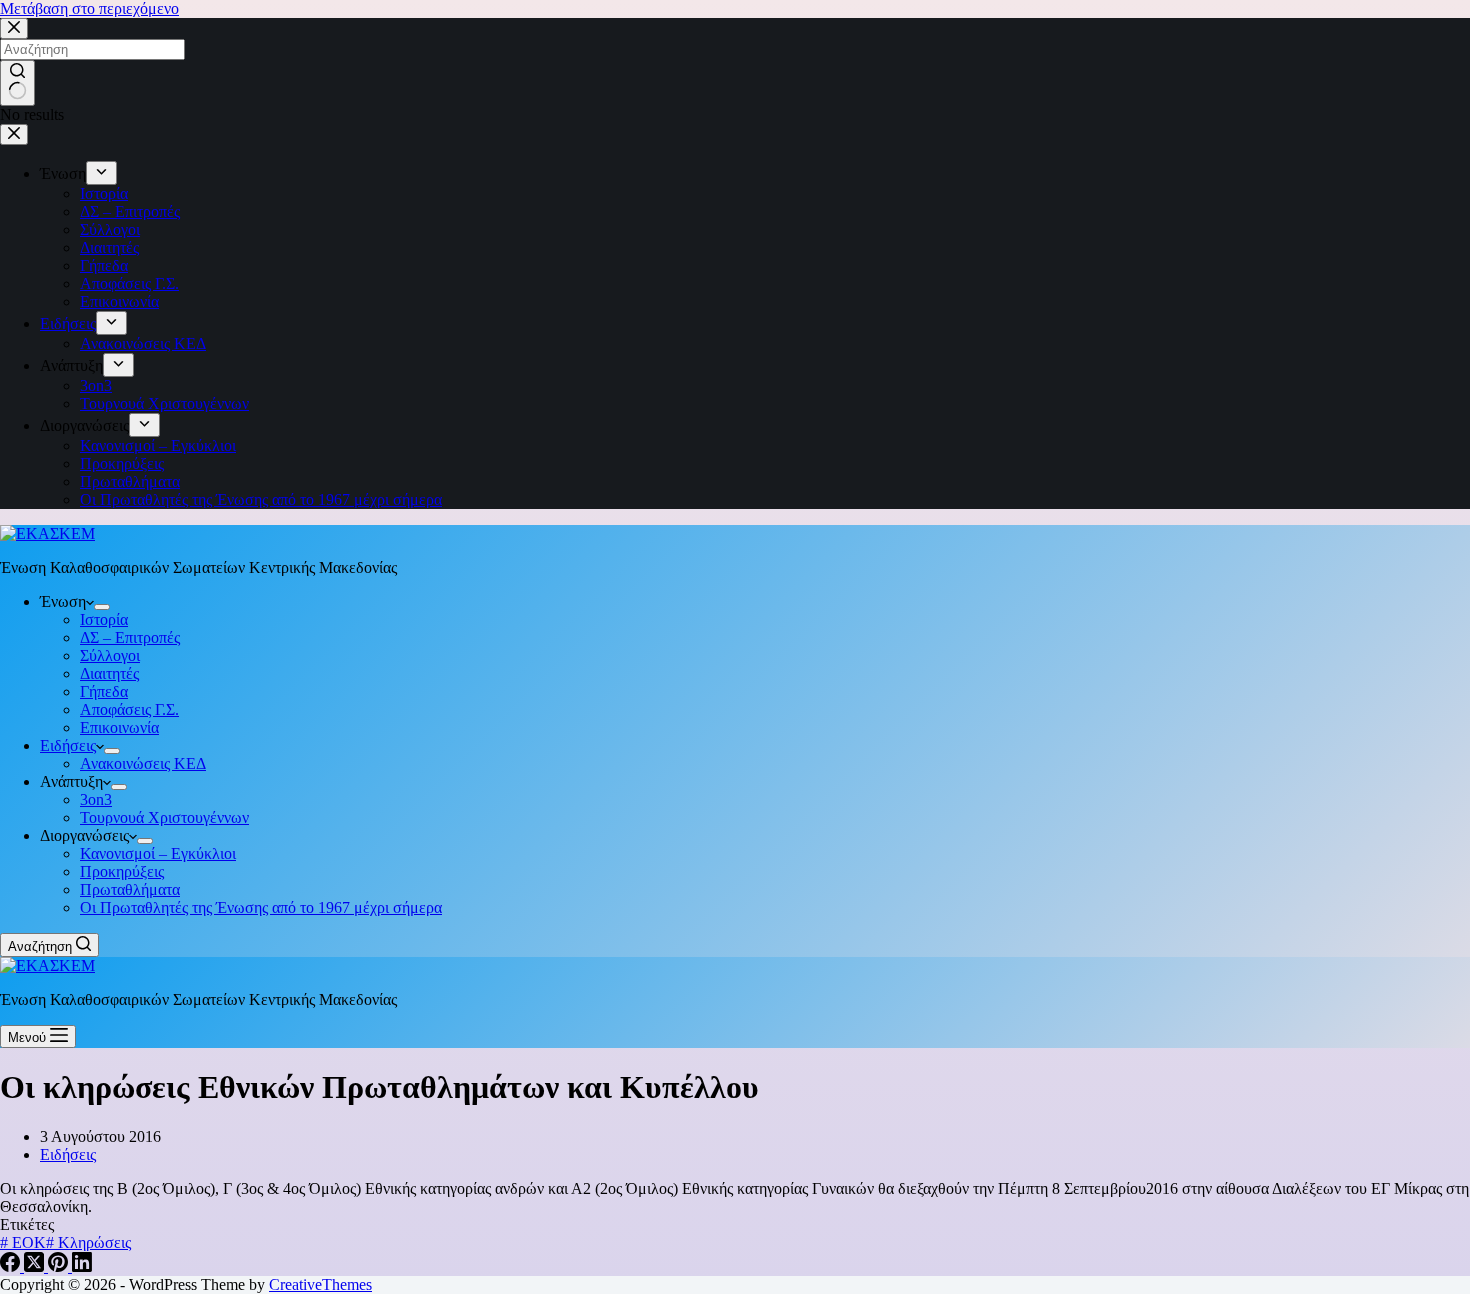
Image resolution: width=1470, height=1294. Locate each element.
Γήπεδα (104, 691)
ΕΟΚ (23, 1242)
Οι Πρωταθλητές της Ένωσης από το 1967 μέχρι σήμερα (261, 907)
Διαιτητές (109, 673)
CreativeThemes (320, 1284)
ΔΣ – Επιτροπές (130, 637)
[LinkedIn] (82, 1266)
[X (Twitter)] (36, 1266)
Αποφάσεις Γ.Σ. (129, 709)
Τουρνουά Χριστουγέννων (164, 817)
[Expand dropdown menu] (102, 607)
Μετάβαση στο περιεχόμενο (89, 8)
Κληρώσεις (88, 1242)
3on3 (96, 799)
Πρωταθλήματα (130, 889)
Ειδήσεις (68, 745)
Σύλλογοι (110, 655)
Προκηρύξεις (122, 871)
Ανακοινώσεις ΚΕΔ (143, 763)
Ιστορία (104, 619)
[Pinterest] (60, 1266)
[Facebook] (12, 1266)
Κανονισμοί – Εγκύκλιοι (158, 853)
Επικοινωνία (119, 727)
